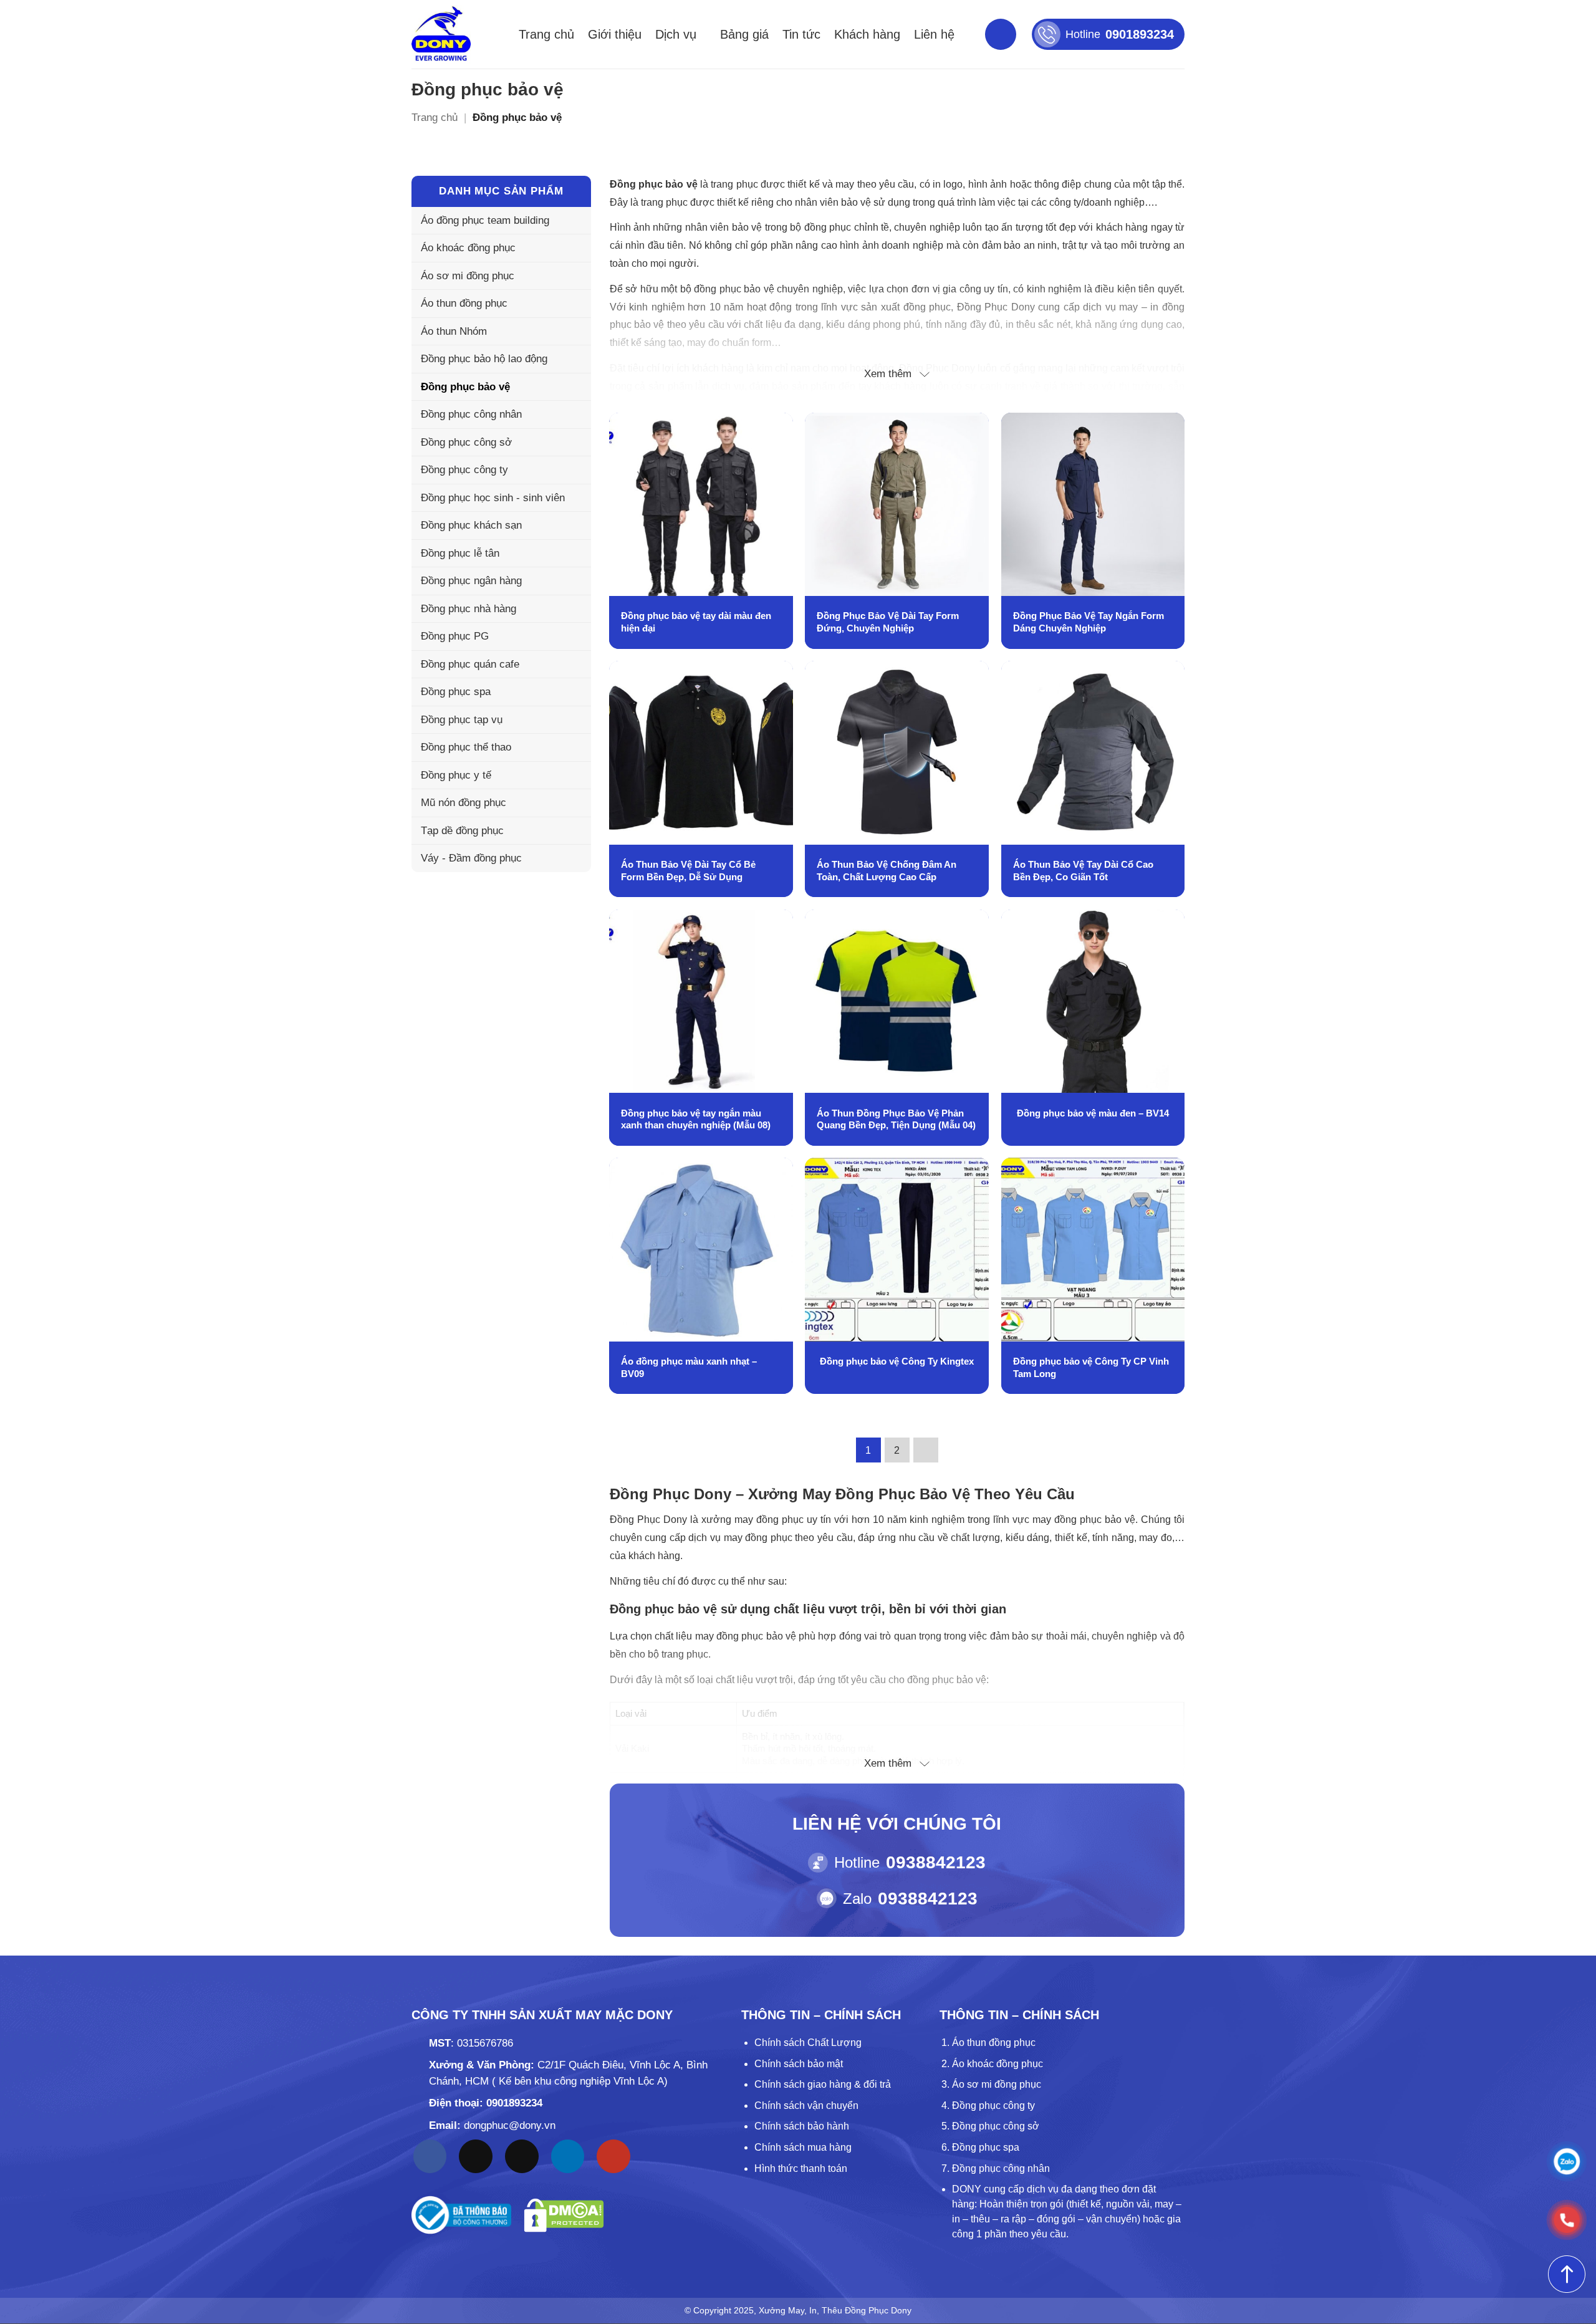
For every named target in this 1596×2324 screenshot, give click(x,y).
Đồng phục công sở (466, 442)
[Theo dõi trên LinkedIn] (568, 2156)
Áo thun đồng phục (464, 303)
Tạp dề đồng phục (462, 831)
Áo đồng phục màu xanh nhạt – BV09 (689, 1367)
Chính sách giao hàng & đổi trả (823, 2084)
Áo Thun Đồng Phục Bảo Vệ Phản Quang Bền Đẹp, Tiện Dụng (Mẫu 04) (896, 1119)
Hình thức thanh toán (801, 2168)
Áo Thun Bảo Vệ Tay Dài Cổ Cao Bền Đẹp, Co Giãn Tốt (1083, 871)
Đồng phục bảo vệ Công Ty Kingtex (897, 1361)
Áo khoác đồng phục (468, 248)
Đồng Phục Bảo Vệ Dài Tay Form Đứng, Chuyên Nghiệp (888, 622)
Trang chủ (546, 34)
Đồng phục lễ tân (460, 553)
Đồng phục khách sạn (471, 525)
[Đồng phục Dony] (441, 34)
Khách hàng (867, 34)
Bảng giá (744, 34)
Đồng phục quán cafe (470, 664)
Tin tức (801, 34)
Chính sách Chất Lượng (808, 2043)
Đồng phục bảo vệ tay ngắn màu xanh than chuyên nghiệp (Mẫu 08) (696, 1119)
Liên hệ (934, 34)
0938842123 (936, 1862)
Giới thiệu (615, 34)
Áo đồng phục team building (485, 220)
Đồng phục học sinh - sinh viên (493, 498)
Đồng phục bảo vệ (465, 387)
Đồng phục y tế (456, 775)
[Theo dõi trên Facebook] (430, 2156)
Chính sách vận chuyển (806, 2106)
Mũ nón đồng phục (464, 803)
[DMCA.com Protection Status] (564, 2215)
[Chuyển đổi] (574, 304)
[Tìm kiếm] (1001, 34)
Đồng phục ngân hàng (471, 581)
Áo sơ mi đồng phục (468, 276)
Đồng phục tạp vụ (462, 720)
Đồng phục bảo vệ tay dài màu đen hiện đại (696, 622)
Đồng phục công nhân (471, 414)
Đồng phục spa (456, 692)
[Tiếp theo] (926, 1450)
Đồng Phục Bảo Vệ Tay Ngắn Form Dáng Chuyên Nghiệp (1089, 622)
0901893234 (514, 2103)
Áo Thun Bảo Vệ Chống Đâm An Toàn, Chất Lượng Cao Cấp (887, 871)
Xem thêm (888, 374)
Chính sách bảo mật (799, 2064)
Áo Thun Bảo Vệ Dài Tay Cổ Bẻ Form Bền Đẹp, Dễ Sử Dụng (688, 871)
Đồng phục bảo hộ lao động (484, 359)
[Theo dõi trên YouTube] (613, 2156)
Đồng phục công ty (464, 470)
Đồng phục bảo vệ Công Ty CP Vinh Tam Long (1091, 1367)
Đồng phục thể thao (466, 747)
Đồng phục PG (455, 636)
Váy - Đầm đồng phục (471, 858)
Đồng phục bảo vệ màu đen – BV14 (1093, 1113)
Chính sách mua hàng (803, 2147)
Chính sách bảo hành (802, 2126)
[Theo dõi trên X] (522, 2156)
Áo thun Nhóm (454, 331)
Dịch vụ (676, 34)
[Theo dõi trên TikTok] (476, 2156)
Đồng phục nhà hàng (469, 609)
